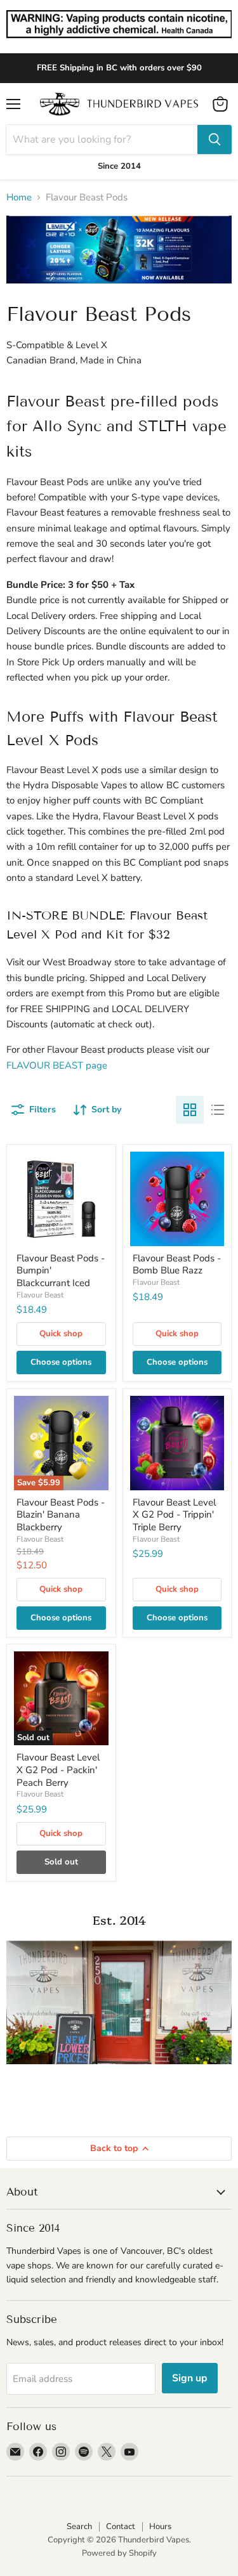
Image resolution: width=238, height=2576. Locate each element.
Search (79, 2527)
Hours (160, 2527)
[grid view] (190, 1110)
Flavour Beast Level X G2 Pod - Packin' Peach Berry (58, 1770)
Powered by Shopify (119, 2553)
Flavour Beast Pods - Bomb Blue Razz (177, 1265)
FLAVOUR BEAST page (57, 1065)
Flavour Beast (40, 1295)
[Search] (215, 140)
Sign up (190, 2378)
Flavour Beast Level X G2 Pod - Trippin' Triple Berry (174, 1515)
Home (19, 198)
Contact (121, 2527)
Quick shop (61, 1334)
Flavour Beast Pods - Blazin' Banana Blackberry (61, 1515)
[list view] (218, 1110)
